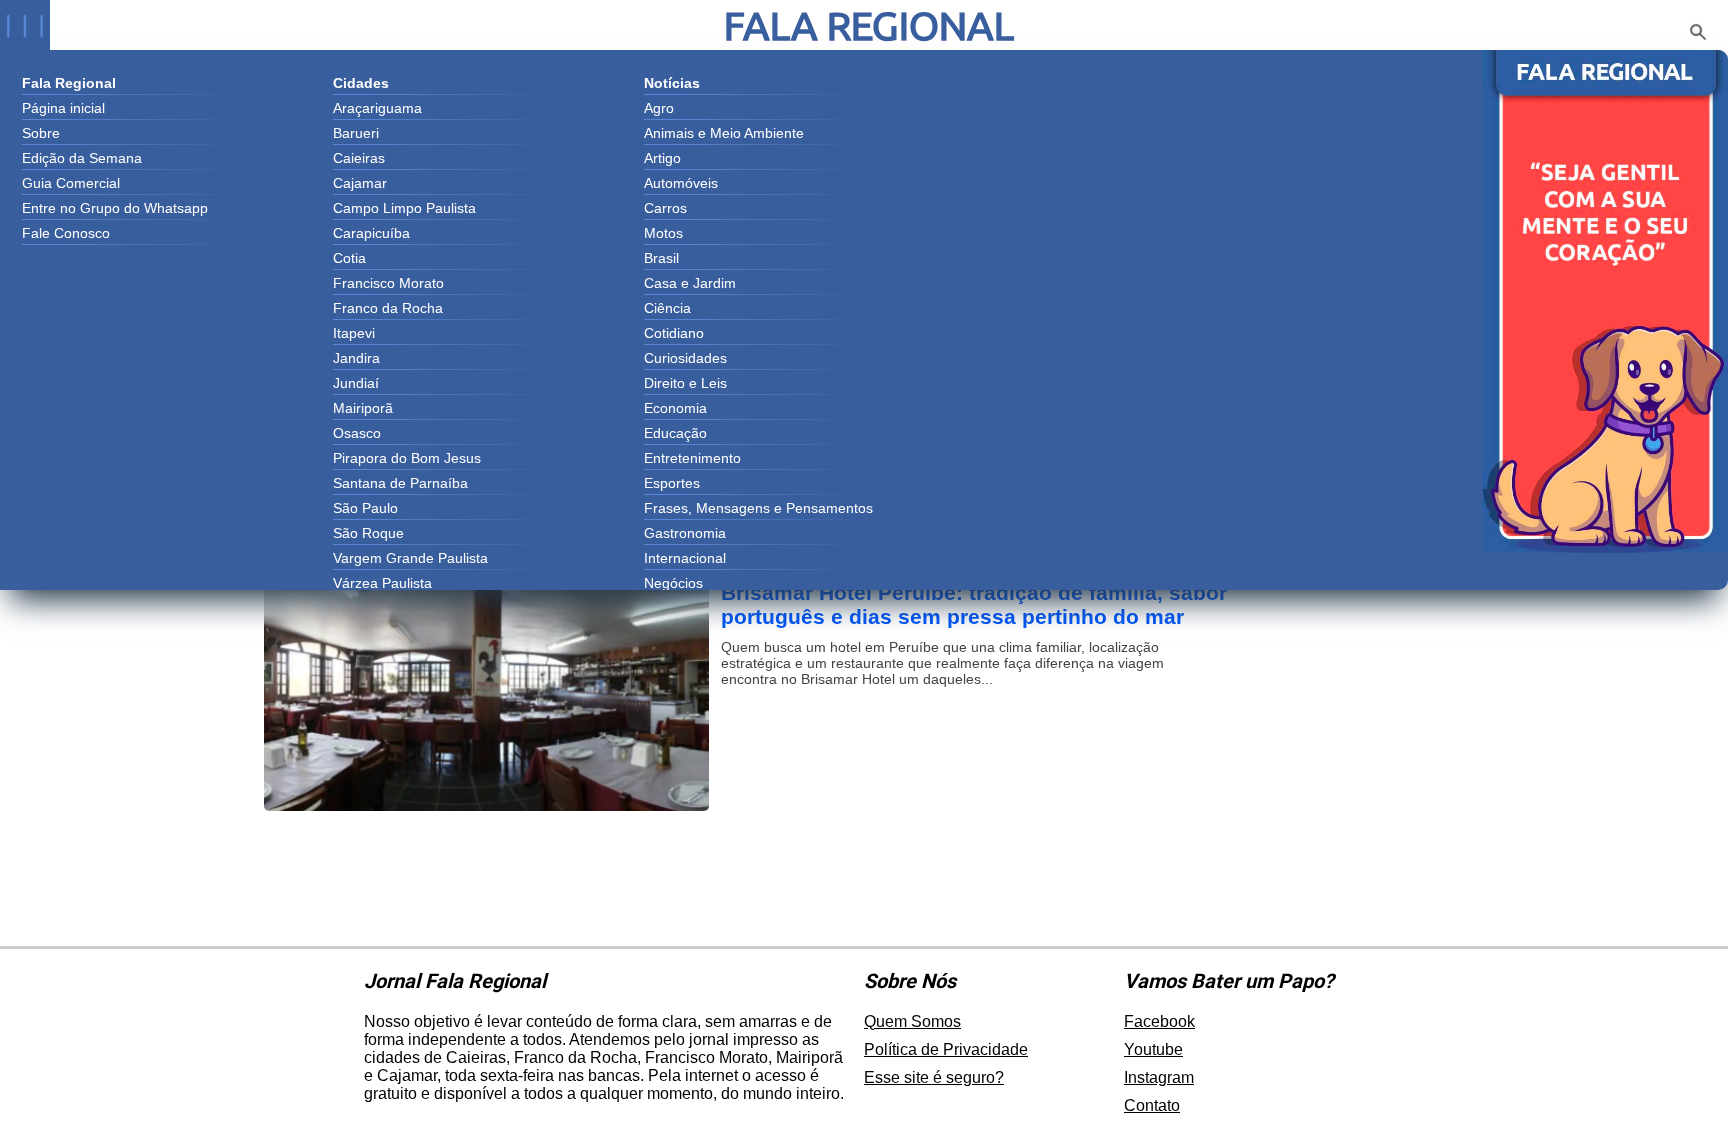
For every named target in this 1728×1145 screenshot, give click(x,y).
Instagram (1159, 1077)
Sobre (41, 133)
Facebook (1159, 1021)
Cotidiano (674, 333)
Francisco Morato (388, 283)
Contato (1152, 1105)
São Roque (368, 533)
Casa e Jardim (690, 283)
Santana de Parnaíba (400, 483)
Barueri (356, 133)
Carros (665, 208)
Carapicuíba (371, 233)
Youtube (1153, 1049)
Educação (675, 433)
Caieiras (359, 158)
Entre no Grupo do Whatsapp (115, 208)
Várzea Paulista (382, 583)
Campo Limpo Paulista (404, 208)
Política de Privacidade (946, 1049)
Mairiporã (363, 408)
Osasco (357, 433)
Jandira (356, 358)
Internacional (685, 558)
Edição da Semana (82, 158)
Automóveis (681, 183)
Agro (659, 108)
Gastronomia (685, 533)
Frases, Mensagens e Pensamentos (758, 508)
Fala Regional (869, 25)
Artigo (662, 158)
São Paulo (365, 508)
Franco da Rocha (388, 308)
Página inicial (63, 108)
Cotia (349, 258)
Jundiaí (356, 383)
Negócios (673, 583)
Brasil (661, 258)
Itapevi (354, 333)
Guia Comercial (71, 183)
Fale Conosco (66, 233)
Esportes (672, 483)
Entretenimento (692, 458)
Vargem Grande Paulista (410, 558)
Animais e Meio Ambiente (724, 133)
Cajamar (360, 183)
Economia (675, 408)
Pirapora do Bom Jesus (407, 458)
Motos (663, 233)
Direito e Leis (685, 383)
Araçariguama (377, 108)
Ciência (667, 308)
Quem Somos (912, 1021)
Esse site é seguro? (934, 1077)
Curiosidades (685, 358)
